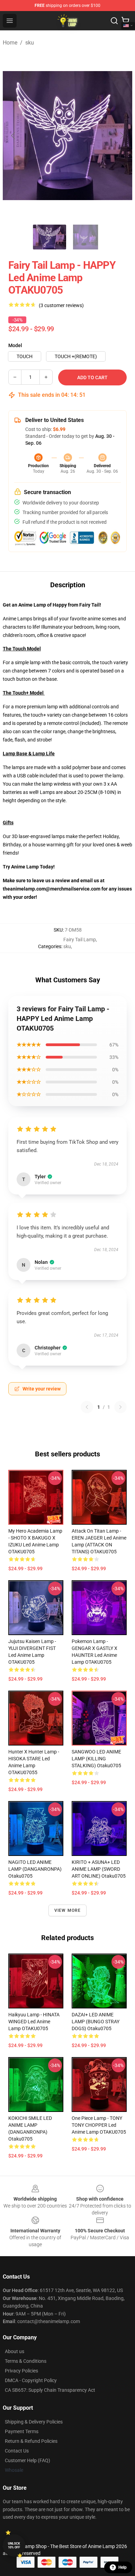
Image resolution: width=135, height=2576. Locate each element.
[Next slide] (121, 136)
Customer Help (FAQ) (28, 2460)
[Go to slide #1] (49, 237)
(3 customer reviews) (61, 305)
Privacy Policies (21, 2371)
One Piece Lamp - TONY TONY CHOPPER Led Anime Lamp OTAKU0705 (99, 2125)
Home (10, 43)
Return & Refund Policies (31, 2441)
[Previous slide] (13, 136)
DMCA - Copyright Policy (31, 2380)
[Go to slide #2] (85, 237)
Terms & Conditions (26, 2361)
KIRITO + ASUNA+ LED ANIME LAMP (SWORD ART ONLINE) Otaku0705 (99, 1869)
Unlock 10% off (14, 2545)
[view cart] (125, 21)
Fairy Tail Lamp (80, 940)
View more (68, 1910)
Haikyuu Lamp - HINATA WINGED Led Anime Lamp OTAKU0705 (34, 2022)
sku (30, 43)
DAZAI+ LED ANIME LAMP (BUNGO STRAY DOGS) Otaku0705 (96, 2022)
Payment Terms (22, 2431)
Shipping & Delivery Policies (34, 2422)
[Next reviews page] (120, 1407)
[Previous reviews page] (87, 1407)
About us (15, 2351)
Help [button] (123, 2567)
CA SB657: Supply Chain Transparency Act (50, 2390)
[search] (114, 21)
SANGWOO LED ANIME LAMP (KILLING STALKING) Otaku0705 (96, 1759)
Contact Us (17, 2451)
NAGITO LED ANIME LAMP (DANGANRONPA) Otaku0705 (35, 1869)
